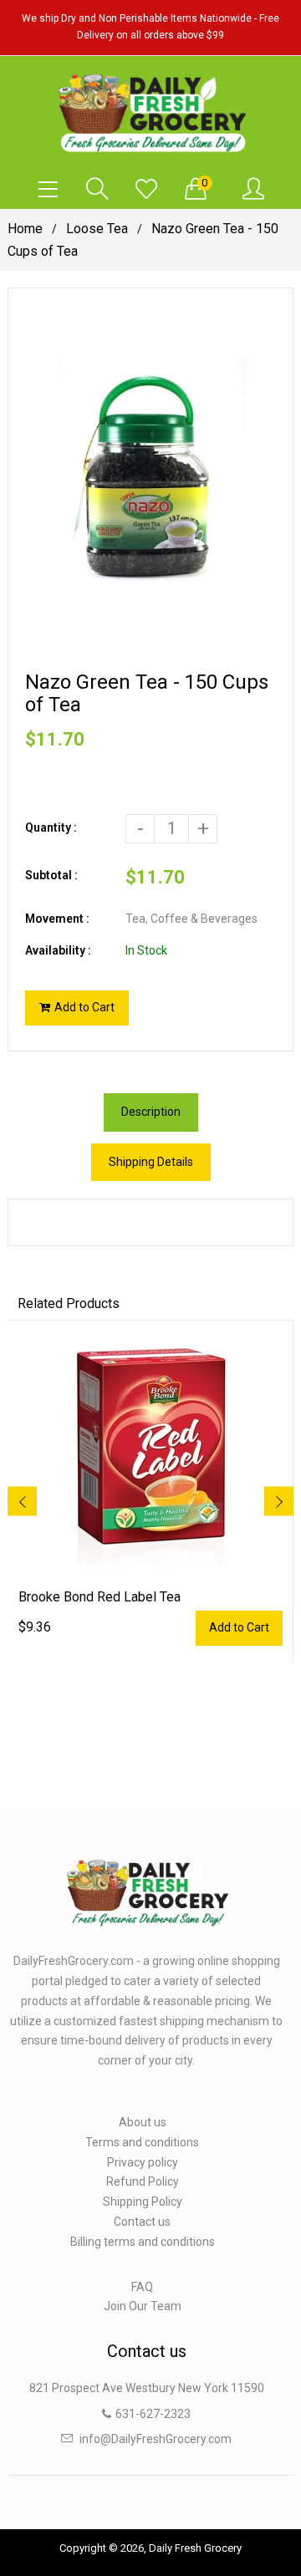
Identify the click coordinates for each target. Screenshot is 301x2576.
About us (143, 2122)
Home (25, 229)
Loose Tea (97, 229)
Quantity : (51, 827)
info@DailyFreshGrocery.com (156, 2439)
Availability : (58, 950)
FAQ (142, 2287)
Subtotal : (51, 875)
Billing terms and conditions (143, 2242)
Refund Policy (143, 2181)
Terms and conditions (142, 2142)
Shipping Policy (143, 2202)
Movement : (57, 919)
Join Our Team (143, 2306)
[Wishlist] (146, 190)
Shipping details (151, 1162)
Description (151, 1112)
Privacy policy (143, 2162)
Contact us (142, 2222)
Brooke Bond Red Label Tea (99, 1597)
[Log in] (253, 190)
